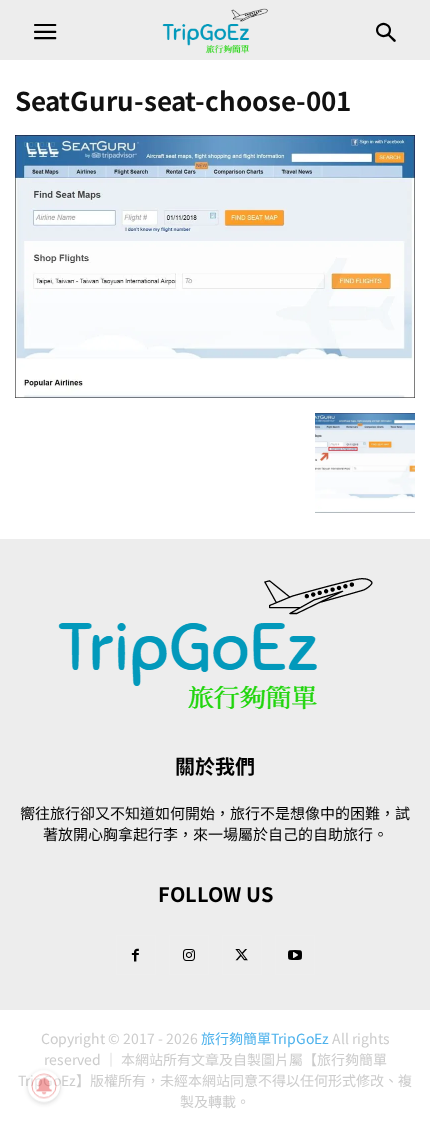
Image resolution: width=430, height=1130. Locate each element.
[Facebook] (136, 954)
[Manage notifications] (44, 1086)
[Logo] (215, 705)
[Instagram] (189, 954)
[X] (242, 954)
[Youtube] (295, 954)
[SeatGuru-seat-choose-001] (215, 392)
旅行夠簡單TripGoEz (265, 1038)
